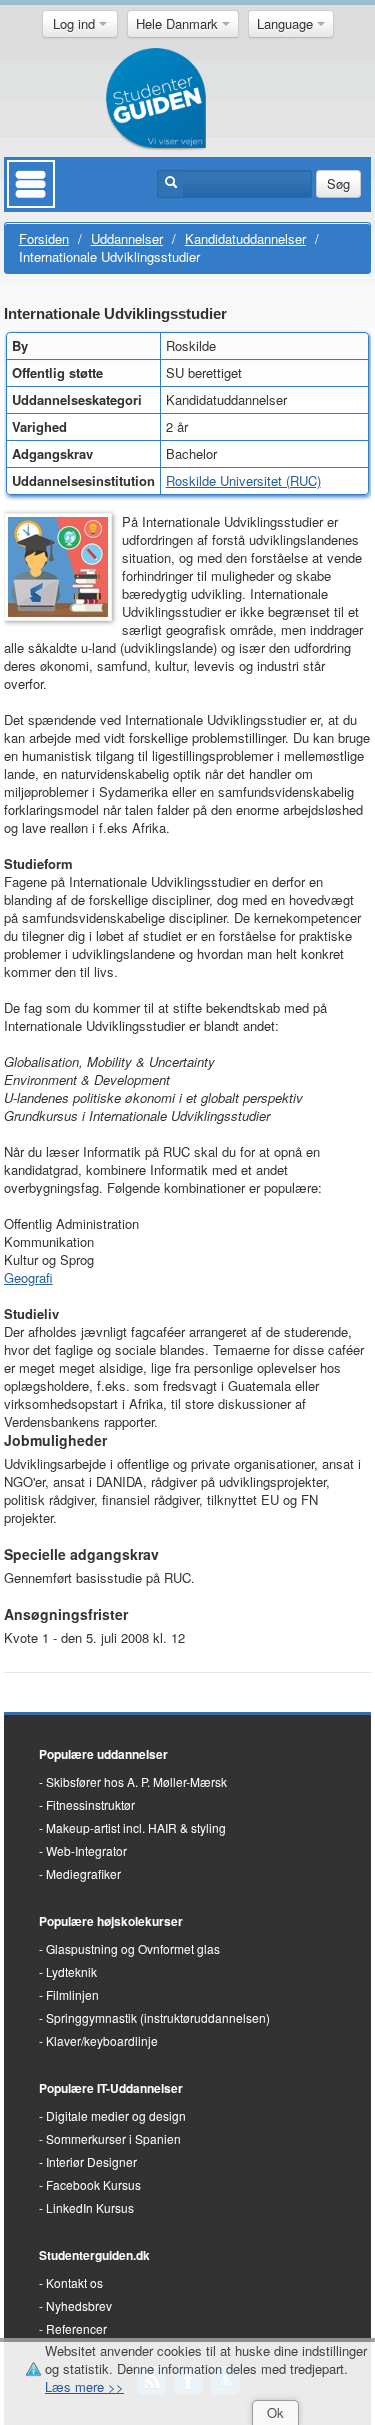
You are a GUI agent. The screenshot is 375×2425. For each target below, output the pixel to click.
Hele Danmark (179, 23)
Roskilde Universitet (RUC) (243, 480)
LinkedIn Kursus (90, 2207)
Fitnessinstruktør (90, 1804)
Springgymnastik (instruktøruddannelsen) (158, 2017)
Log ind (76, 23)
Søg (338, 183)
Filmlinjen (72, 1994)
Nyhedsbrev (79, 2305)
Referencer (76, 2328)
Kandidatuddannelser (245, 238)
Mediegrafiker (83, 1873)
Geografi (28, 1277)
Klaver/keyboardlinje (102, 2040)
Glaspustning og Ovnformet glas (133, 1948)
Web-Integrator (86, 1850)
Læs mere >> (84, 2386)
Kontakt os (74, 2282)
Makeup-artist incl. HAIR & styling (136, 1827)
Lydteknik (71, 1971)
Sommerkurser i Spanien (113, 2138)
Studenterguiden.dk (94, 2255)
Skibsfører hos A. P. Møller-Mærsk (136, 1781)
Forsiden (44, 238)
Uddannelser (127, 238)
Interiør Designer (91, 2161)
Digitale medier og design (116, 2115)
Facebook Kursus (93, 2184)
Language (287, 23)
